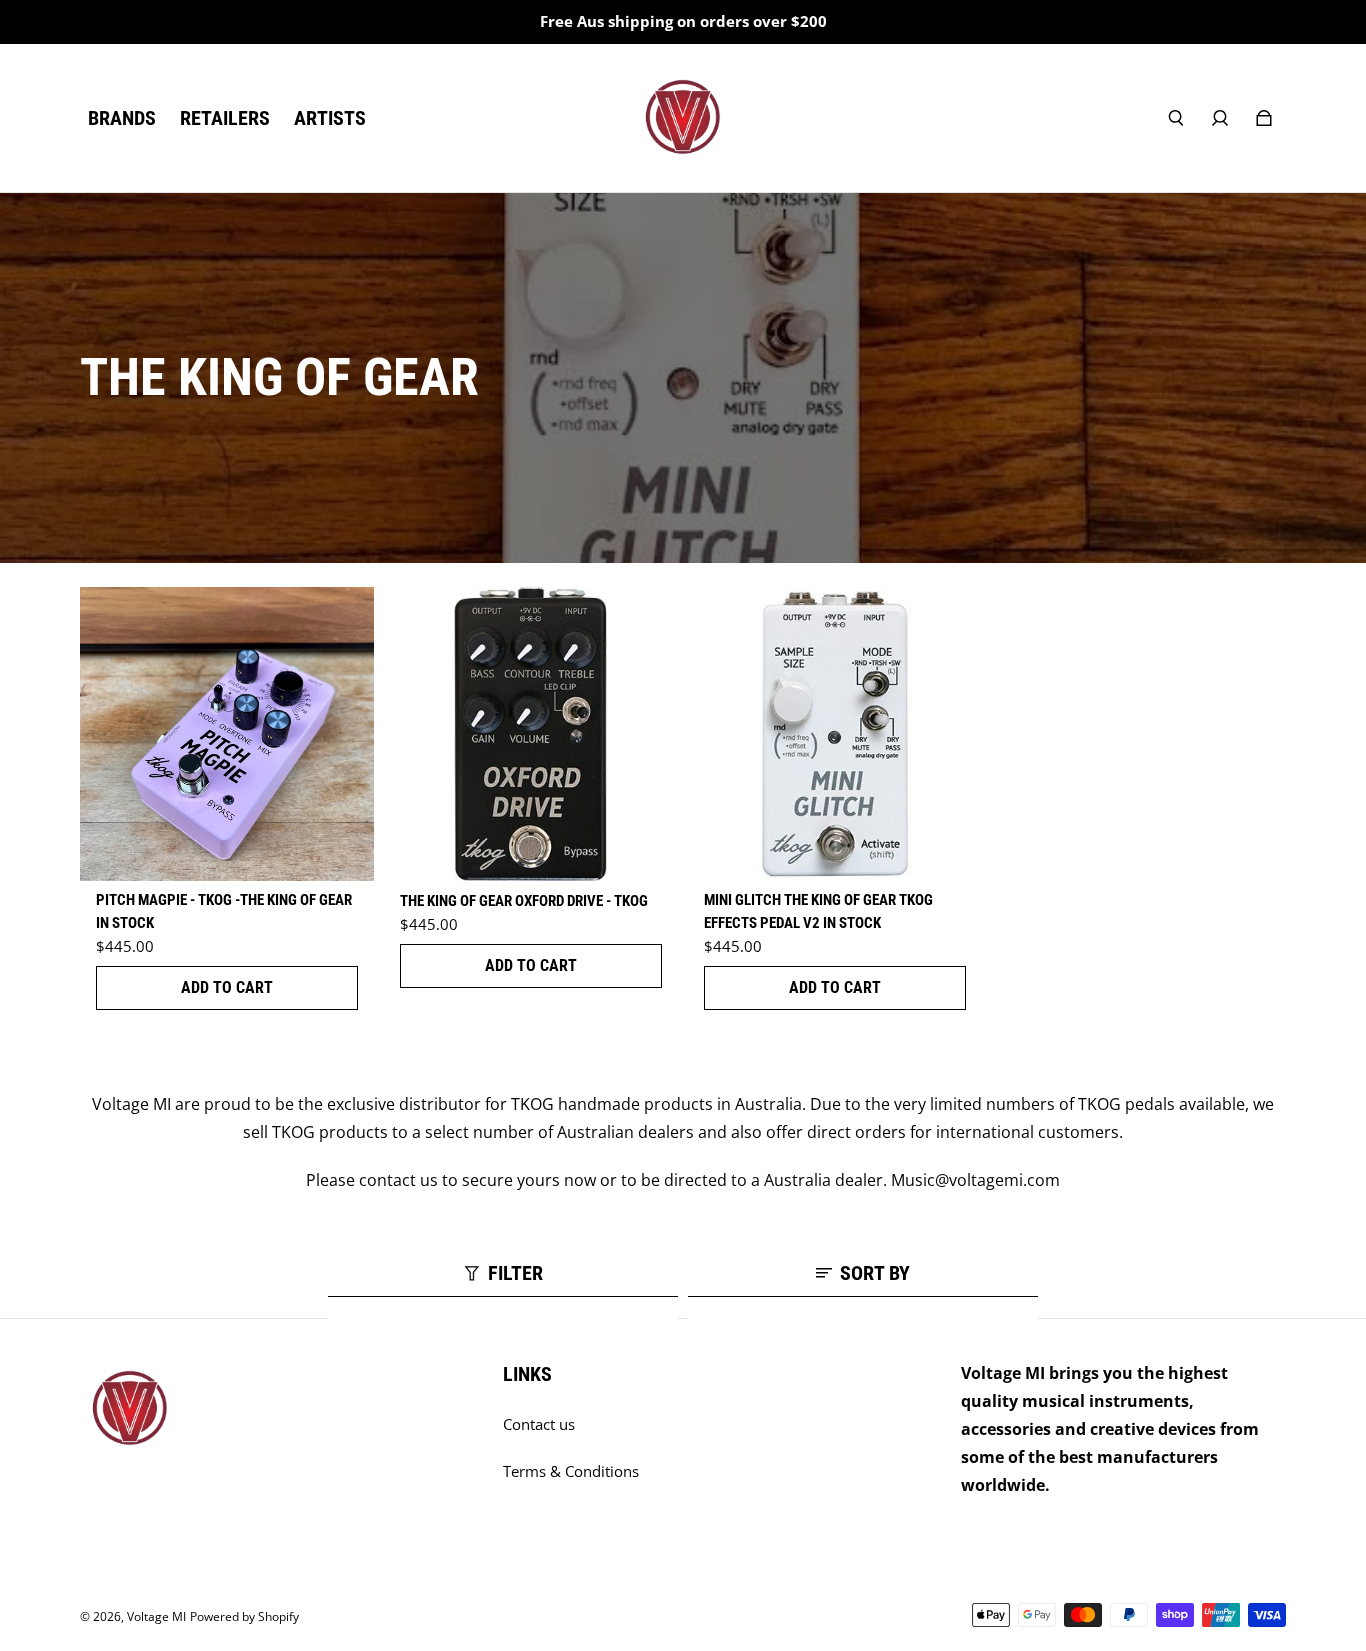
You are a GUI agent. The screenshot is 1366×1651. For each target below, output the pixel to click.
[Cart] (1264, 118)
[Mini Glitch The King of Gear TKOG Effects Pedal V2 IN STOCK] (835, 734)
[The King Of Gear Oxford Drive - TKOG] (531, 734)
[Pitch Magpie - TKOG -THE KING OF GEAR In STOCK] (227, 734)
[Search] (1176, 118)
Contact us (539, 1424)
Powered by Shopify (244, 1616)
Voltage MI (156, 1616)
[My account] (1220, 118)
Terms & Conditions (571, 1471)
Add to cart (227, 987)
